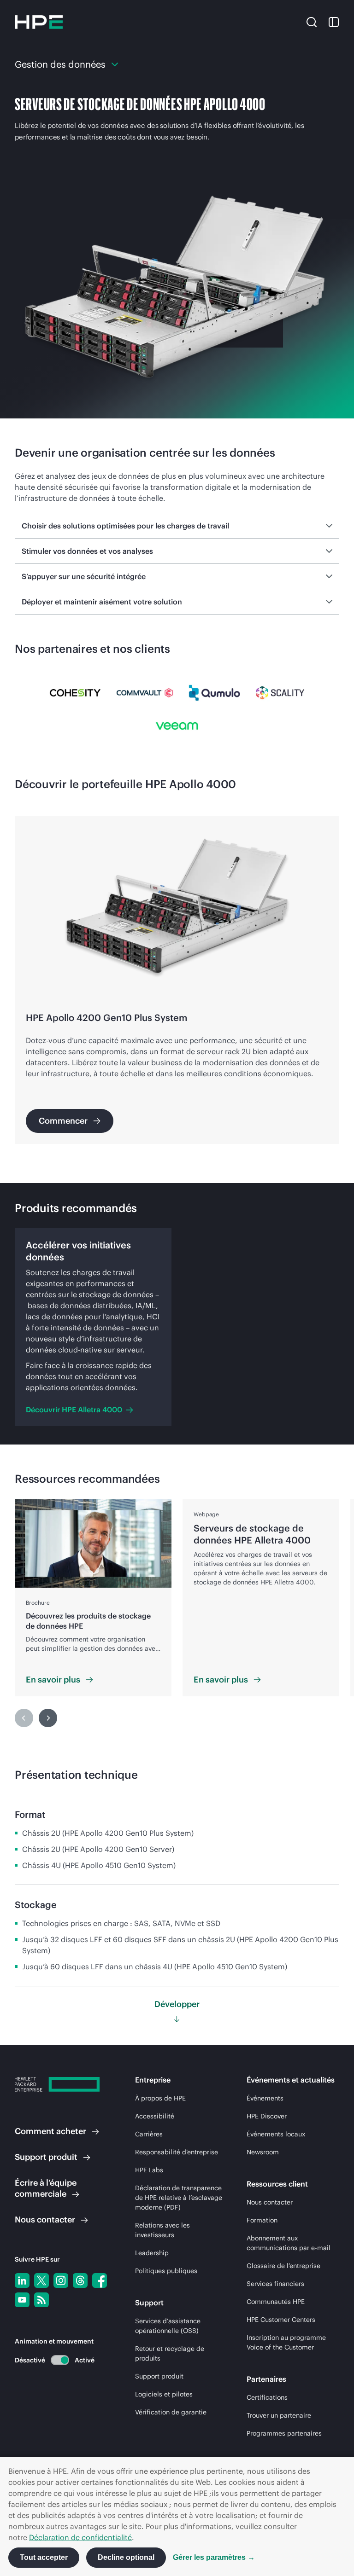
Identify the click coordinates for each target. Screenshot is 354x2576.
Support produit (159, 2376)
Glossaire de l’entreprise (283, 2266)
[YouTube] (22, 2300)
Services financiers (275, 2284)
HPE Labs (149, 2170)
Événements (265, 2098)
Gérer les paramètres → (214, 2557)
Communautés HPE (276, 2302)
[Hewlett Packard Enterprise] (39, 22)
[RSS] (41, 2300)
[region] (177, 980)
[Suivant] (48, 1718)
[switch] (55, 2360)
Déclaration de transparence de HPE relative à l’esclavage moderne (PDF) (179, 2198)
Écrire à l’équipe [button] (46, 2188)
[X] (41, 2280)
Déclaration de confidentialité (80, 2537)
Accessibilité (155, 2116)
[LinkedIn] (22, 2280)
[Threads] (80, 2280)
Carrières (149, 2134)
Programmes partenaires (284, 2433)
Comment (50, 2131)
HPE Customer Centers (281, 2320)
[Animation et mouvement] (60, 2360)
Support (46, 2157)
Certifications (267, 2397)
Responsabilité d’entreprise (177, 2152)
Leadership (152, 2253)
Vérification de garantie (171, 2412)
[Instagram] (61, 2280)
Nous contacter (270, 2202)
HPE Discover (267, 2116)
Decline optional (126, 2557)
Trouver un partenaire (279, 2415)
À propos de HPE (160, 2098)
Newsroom (263, 2152)
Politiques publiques (166, 2271)
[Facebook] (100, 2280)
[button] (312, 22)
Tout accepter (44, 2557)
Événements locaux (276, 2134)
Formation (262, 2220)
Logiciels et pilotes (164, 2394)
